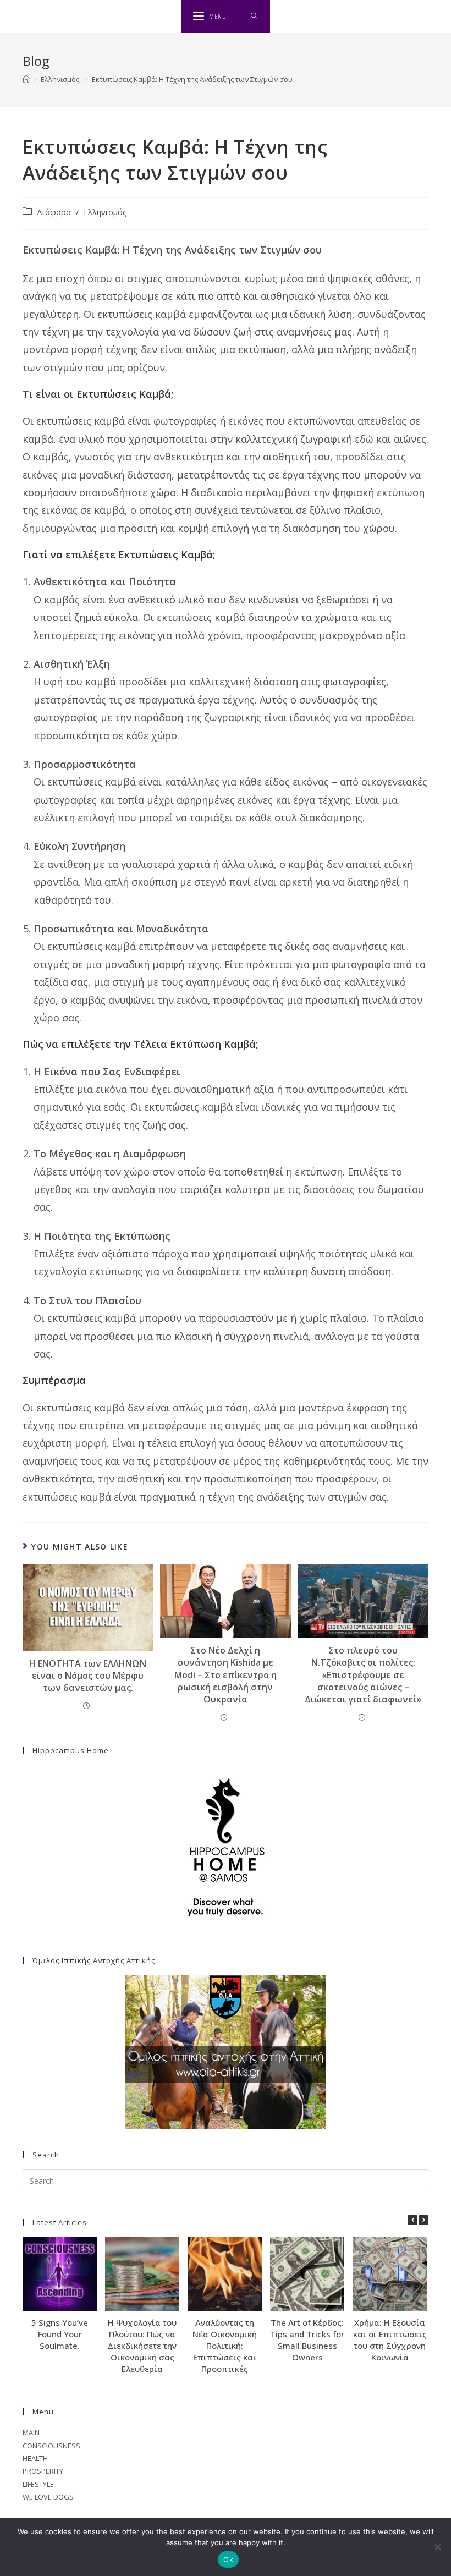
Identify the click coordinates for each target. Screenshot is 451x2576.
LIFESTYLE (38, 2484)
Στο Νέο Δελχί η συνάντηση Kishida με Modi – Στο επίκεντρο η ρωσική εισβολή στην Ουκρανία (226, 1675)
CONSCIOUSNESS (51, 2446)
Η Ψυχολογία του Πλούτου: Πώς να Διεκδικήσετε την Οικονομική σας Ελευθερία (142, 2346)
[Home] (26, 79)
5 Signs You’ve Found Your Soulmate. (60, 2334)
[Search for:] (254, 17)
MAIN (31, 2432)
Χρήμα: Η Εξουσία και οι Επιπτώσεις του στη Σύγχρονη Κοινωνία (390, 2340)
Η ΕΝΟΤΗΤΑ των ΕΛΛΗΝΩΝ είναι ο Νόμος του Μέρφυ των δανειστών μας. (88, 1676)
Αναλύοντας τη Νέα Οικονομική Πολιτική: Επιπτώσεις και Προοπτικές (225, 2346)
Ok (228, 2559)
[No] (437, 2547)
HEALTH (35, 2458)
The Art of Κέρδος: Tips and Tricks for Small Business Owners (307, 2340)
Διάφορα (54, 212)
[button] (424, 2220)
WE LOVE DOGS (48, 2497)
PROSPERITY (43, 2471)
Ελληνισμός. (106, 212)
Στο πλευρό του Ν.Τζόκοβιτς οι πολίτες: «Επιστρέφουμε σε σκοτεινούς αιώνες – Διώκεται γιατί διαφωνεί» (363, 1675)
